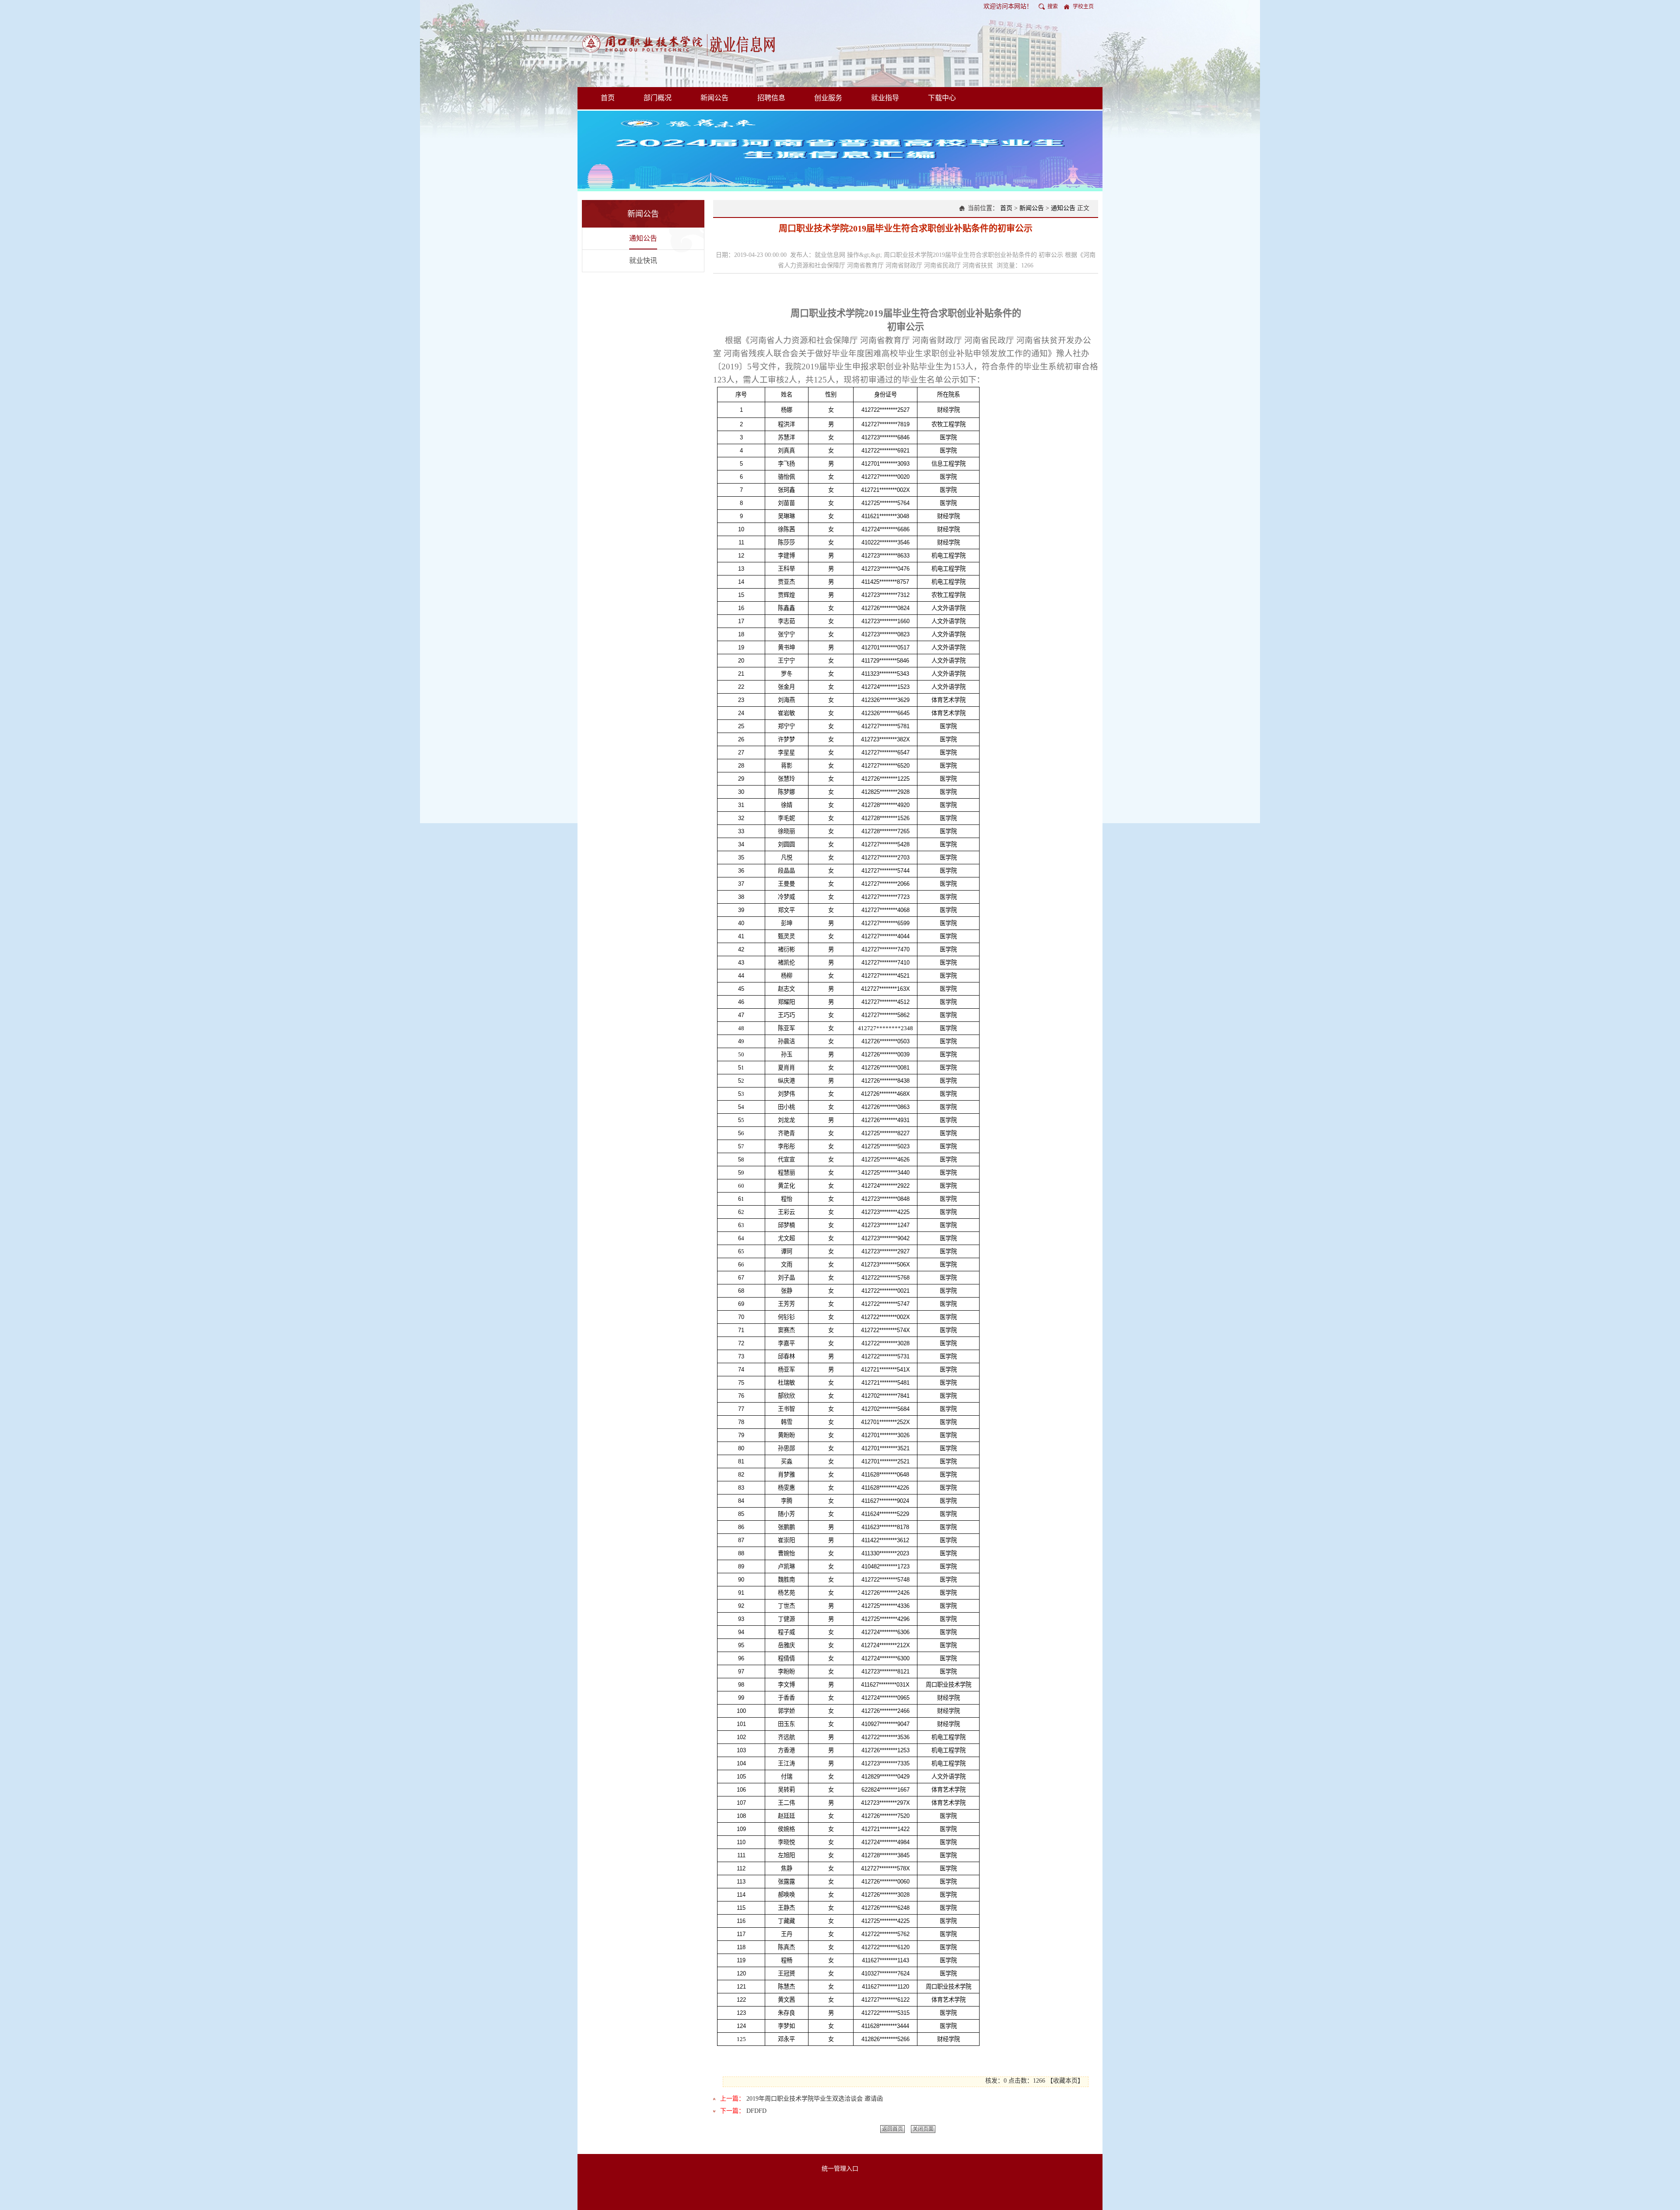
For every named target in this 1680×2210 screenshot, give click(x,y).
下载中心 (942, 98)
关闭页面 (923, 2129)
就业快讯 (643, 261)
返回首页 (892, 2129)
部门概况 (658, 98)
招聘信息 (771, 98)
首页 (608, 98)
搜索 (1053, 7)
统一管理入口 (840, 2169)
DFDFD (756, 2111)
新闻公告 (714, 98)
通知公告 (643, 238)
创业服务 (828, 98)
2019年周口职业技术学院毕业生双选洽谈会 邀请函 (815, 2099)
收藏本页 (1065, 2081)
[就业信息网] (681, 43)
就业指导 (885, 98)
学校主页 (1083, 7)
